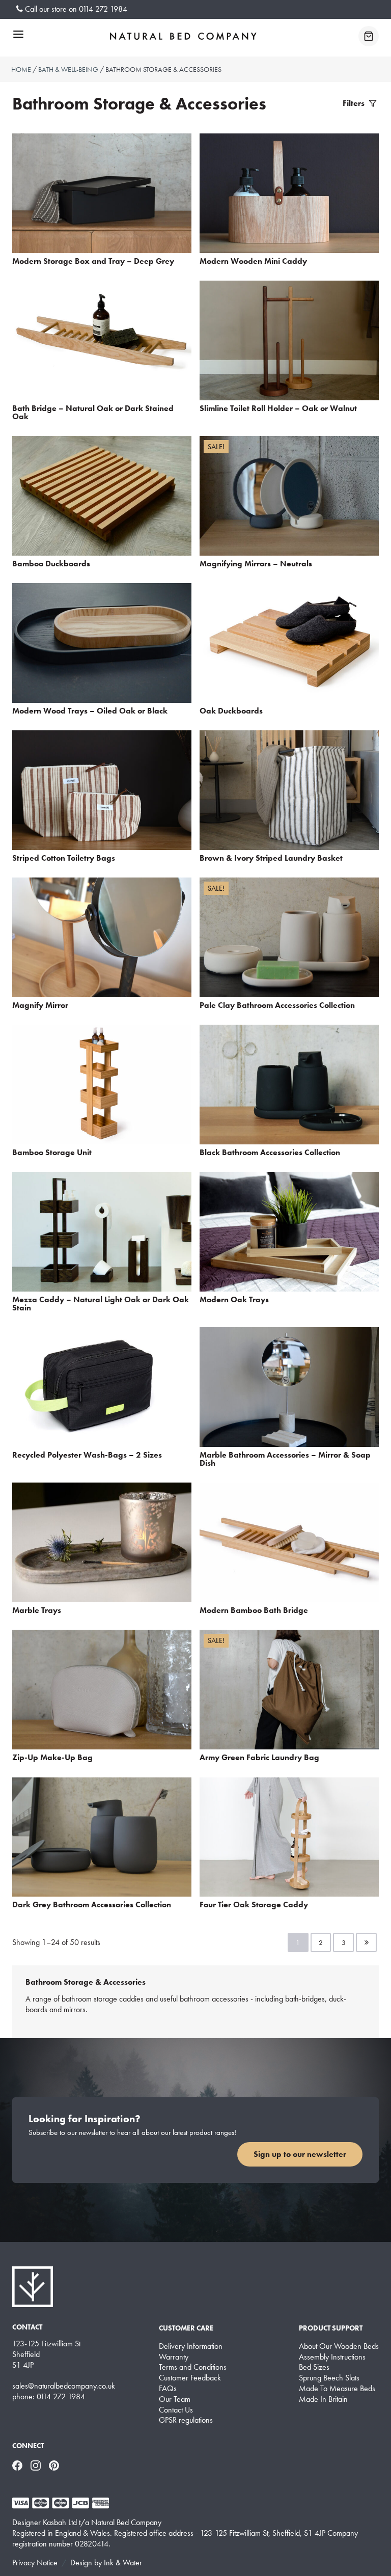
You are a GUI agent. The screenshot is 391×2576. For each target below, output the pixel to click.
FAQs (168, 2389)
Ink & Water (123, 2563)
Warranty (174, 2357)
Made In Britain (323, 2399)
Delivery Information (191, 2346)
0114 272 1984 (103, 9)
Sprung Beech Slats (329, 2378)
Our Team (175, 2399)
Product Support (331, 2328)
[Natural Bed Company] (183, 36)
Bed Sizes (314, 2367)
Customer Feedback (190, 2378)
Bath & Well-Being (68, 69)
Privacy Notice (35, 2563)
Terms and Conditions (193, 2367)
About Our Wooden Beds (339, 2346)
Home (21, 69)
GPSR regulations (186, 2420)
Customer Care (186, 2328)
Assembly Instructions (332, 2357)
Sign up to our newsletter (300, 2154)
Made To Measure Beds (337, 2389)
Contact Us (176, 2410)
